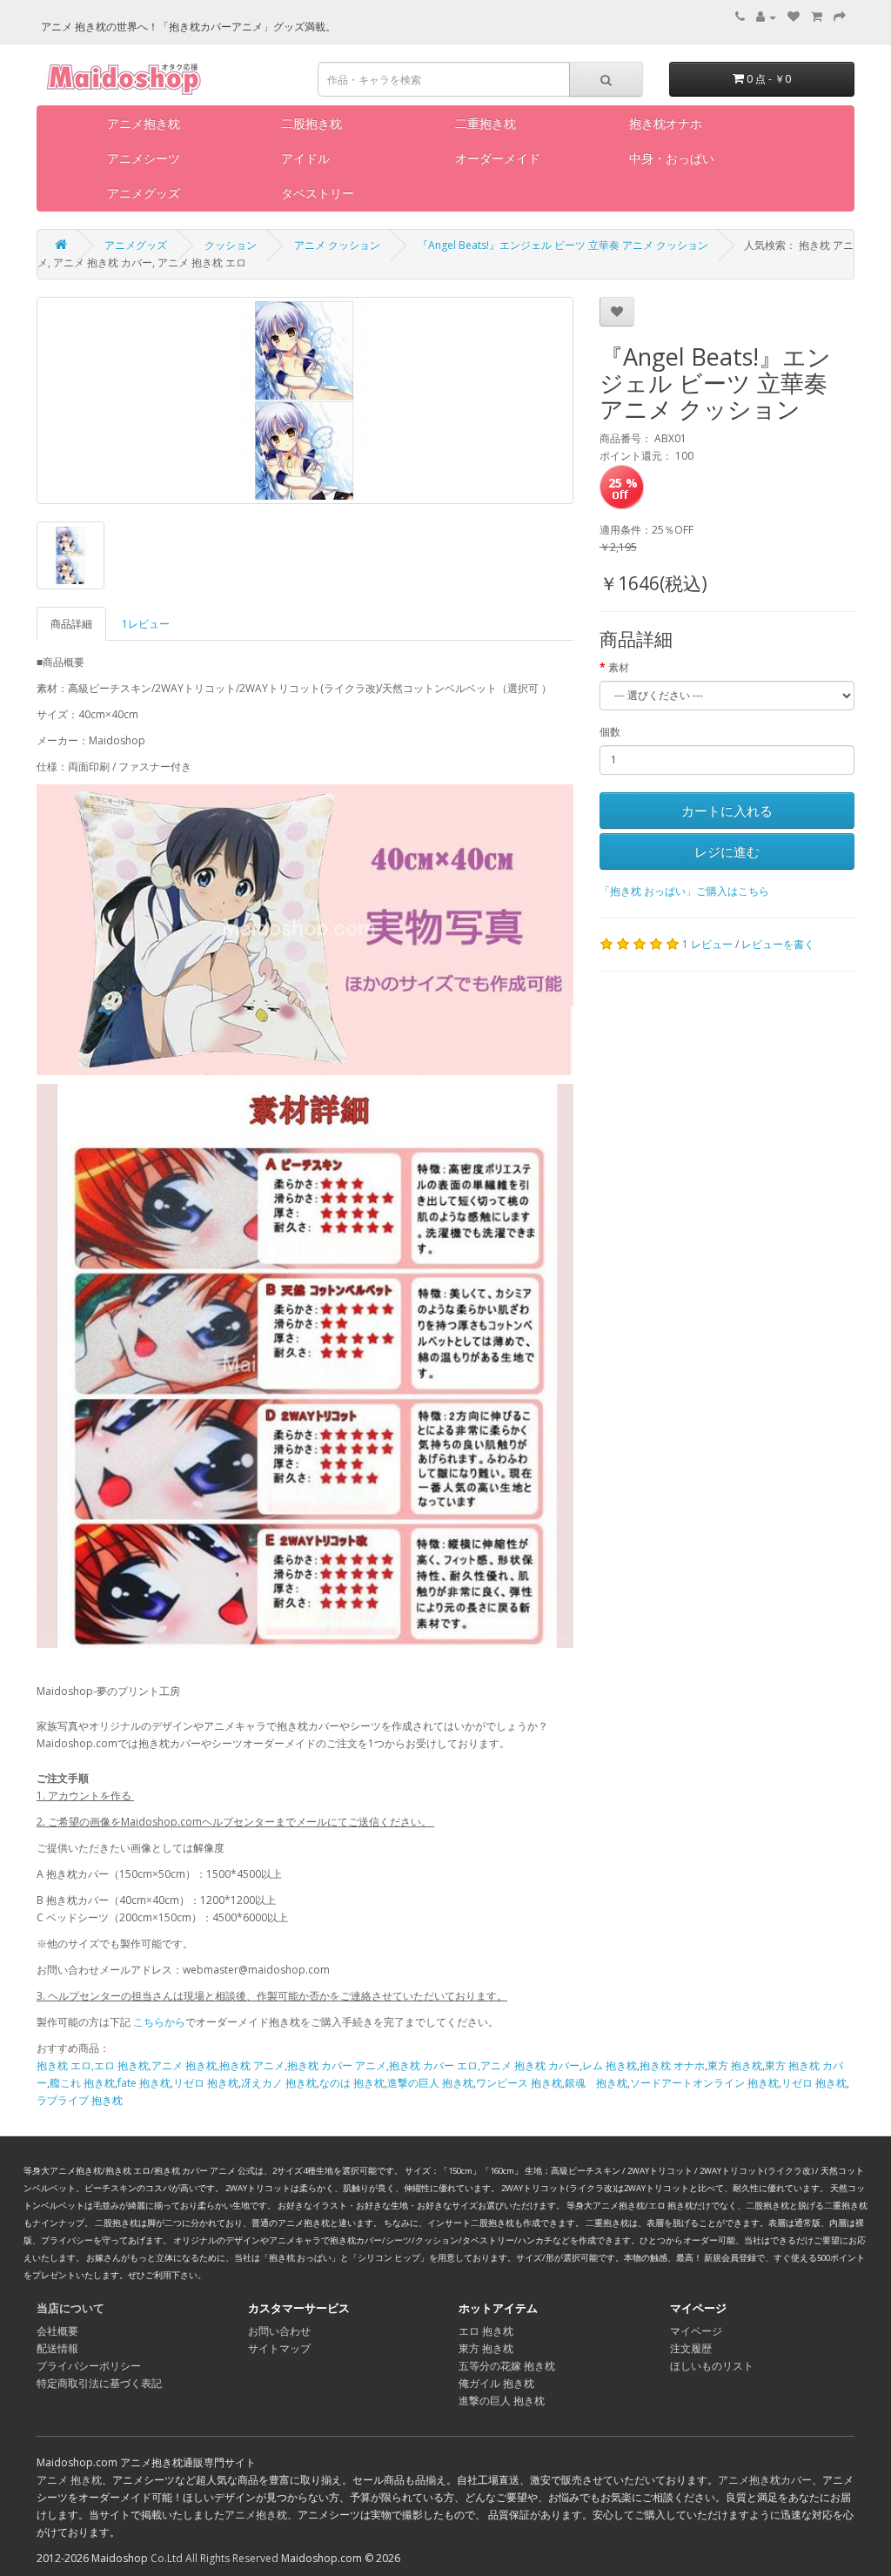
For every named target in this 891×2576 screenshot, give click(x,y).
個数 (610, 732)
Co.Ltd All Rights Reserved (214, 2558)
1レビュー (146, 624)
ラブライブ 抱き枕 (80, 2100)
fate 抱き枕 (144, 2083)
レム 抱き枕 (610, 2065)
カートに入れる (727, 810)
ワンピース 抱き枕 (519, 2083)
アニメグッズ (144, 193)
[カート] (817, 17)
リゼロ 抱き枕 (206, 2083)
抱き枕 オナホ (672, 2065)
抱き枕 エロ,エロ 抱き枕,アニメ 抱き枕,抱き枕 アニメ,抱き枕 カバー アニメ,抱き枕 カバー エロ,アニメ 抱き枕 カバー (308, 2065)
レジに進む (727, 851)
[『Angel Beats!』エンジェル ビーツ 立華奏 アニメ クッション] (305, 400)
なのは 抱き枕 (352, 2083)
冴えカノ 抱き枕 (279, 2083)
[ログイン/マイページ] (766, 17)
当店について (70, 2308)
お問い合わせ (279, 2331)
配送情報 (57, 2348)
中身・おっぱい (672, 158)
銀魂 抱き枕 (596, 2083)
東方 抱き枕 (735, 2065)
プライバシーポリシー (89, 2366)
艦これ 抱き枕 (82, 2083)
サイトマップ (279, 2348)
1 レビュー (707, 944)
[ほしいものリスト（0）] (794, 17)
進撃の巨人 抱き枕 (430, 2083)
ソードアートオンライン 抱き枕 (704, 2083)
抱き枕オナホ (666, 123)
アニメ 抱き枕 (69, 2480)
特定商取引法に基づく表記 (99, 2383)
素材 (619, 667)
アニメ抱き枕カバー (765, 2480)
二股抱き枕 (312, 123)
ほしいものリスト (712, 2366)
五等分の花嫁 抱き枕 (507, 2366)
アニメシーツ (144, 158)
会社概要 (57, 2331)
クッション (231, 245)
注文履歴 (691, 2348)
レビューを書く (778, 944)
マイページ (696, 2331)
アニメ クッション (337, 245)
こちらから (159, 2022)
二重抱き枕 (486, 123)
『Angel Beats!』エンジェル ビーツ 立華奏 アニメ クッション (563, 245)
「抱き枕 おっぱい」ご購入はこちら (684, 891)
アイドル (305, 158)
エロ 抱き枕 (486, 2331)
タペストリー (318, 193)
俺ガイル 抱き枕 (496, 2383)
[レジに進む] (840, 17)
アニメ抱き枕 (144, 123)
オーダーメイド (498, 158)
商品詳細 (71, 624)
